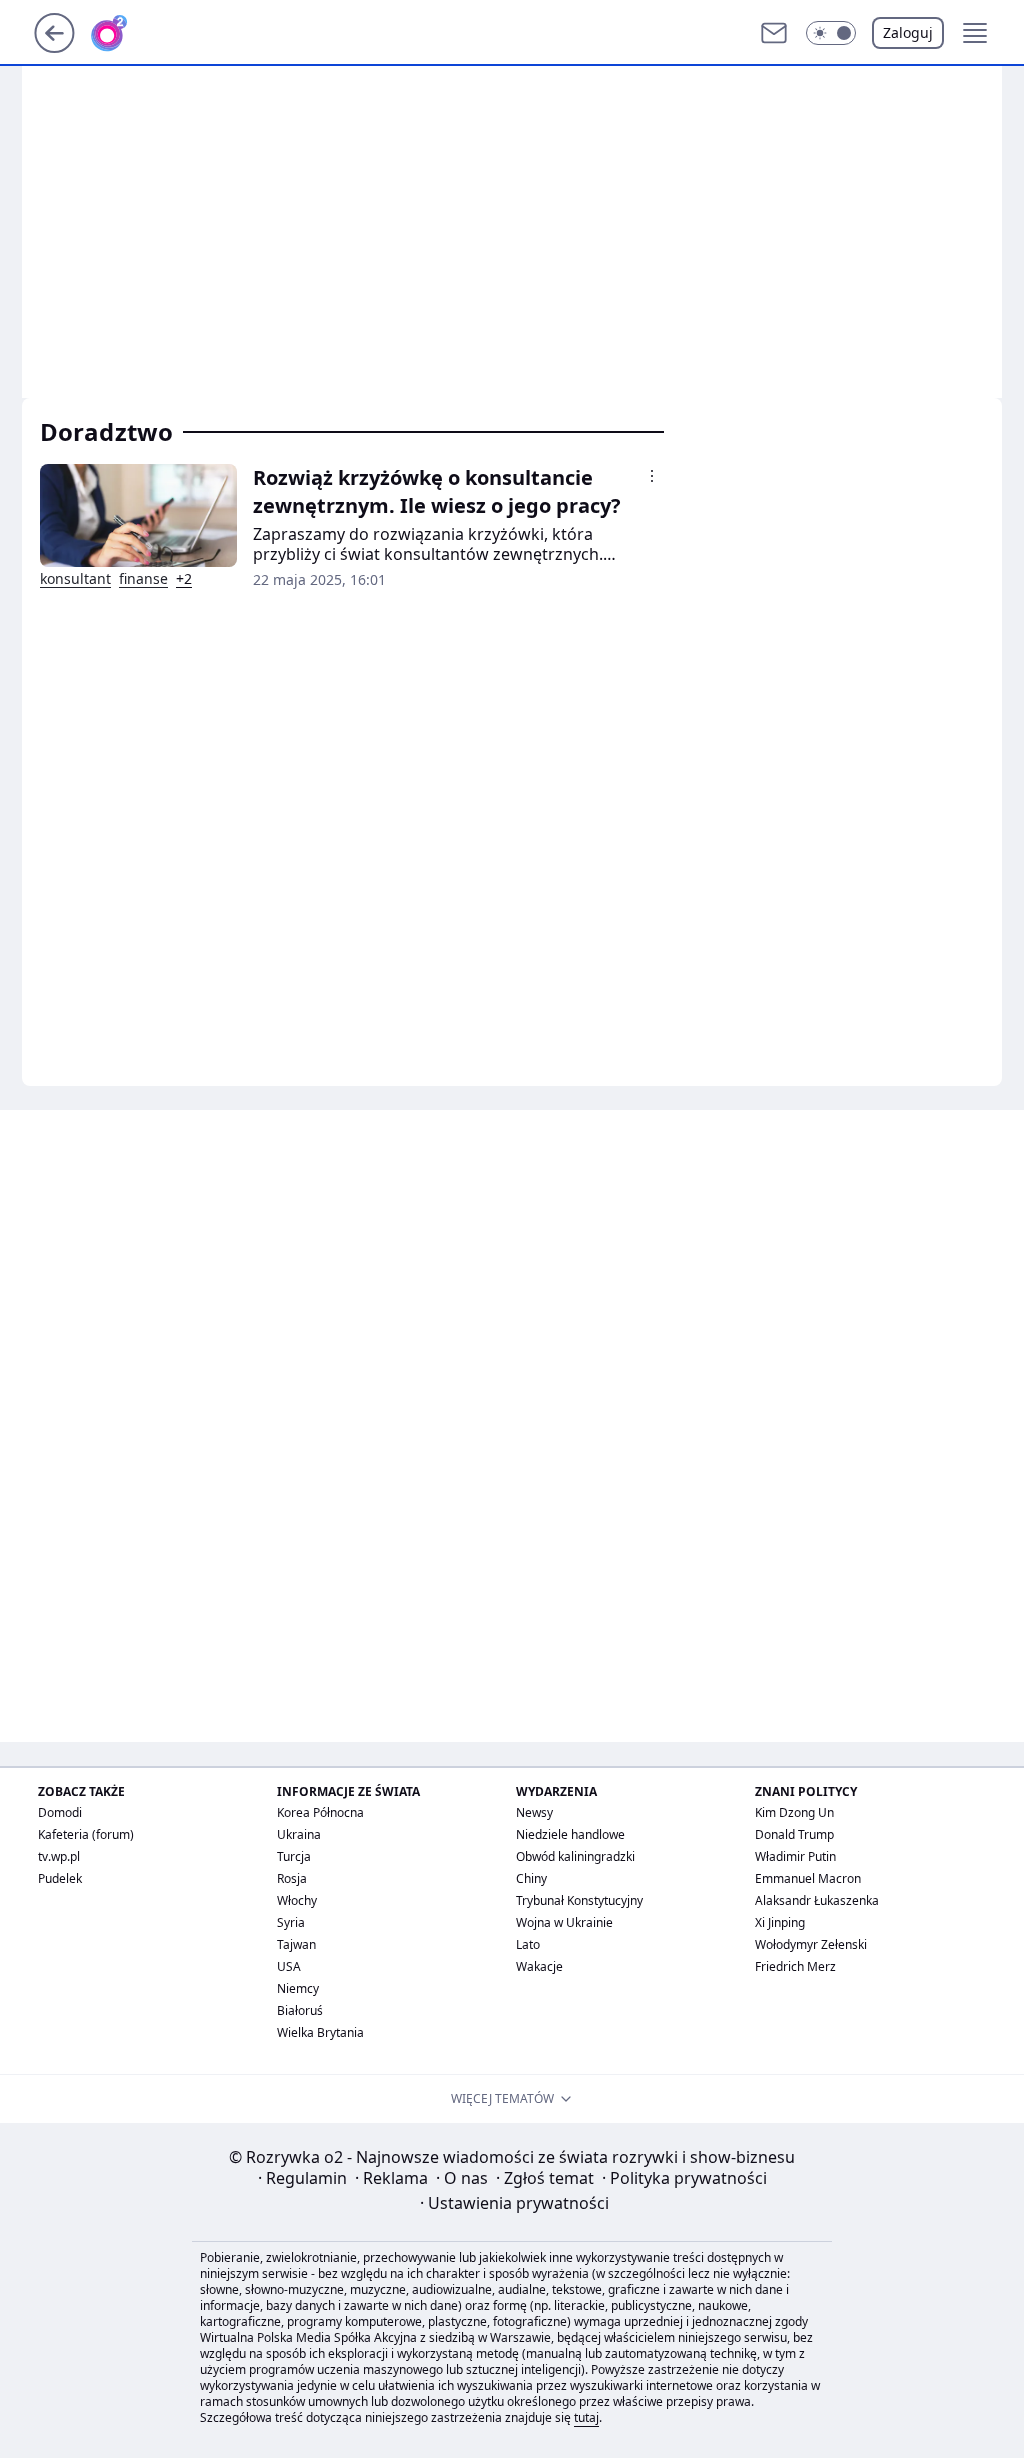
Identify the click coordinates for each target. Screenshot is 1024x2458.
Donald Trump (794, 1834)
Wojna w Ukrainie (564, 1922)
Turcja (294, 1856)
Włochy (297, 1900)
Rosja (292, 1878)
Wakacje (539, 1966)
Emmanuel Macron (808, 1878)
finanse (143, 579)
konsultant (75, 579)
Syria (291, 1922)
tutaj (586, 2417)
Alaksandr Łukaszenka (817, 1900)
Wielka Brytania (320, 2032)
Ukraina (299, 1834)
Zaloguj (908, 32)
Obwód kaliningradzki (575, 1856)
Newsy (534, 1812)
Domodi (60, 1812)
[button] (831, 33)
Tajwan (296, 1944)
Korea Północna (320, 1812)
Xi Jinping (780, 1922)
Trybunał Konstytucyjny (579, 1900)
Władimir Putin (795, 1856)
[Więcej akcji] (652, 476)
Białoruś (300, 2010)
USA (289, 1966)
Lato (528, 1944)
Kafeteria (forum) (86, 1834)
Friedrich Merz (795, 1966)
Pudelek (60, 1878)
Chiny (531, 1878)
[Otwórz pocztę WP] (774, 33)
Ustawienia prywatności (514, 2203)
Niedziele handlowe (570, 1834)
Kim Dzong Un (794, 1812)
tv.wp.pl (59, 1856)
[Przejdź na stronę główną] (54, 47)
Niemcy (298, 1988)
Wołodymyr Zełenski (811, 1944)
